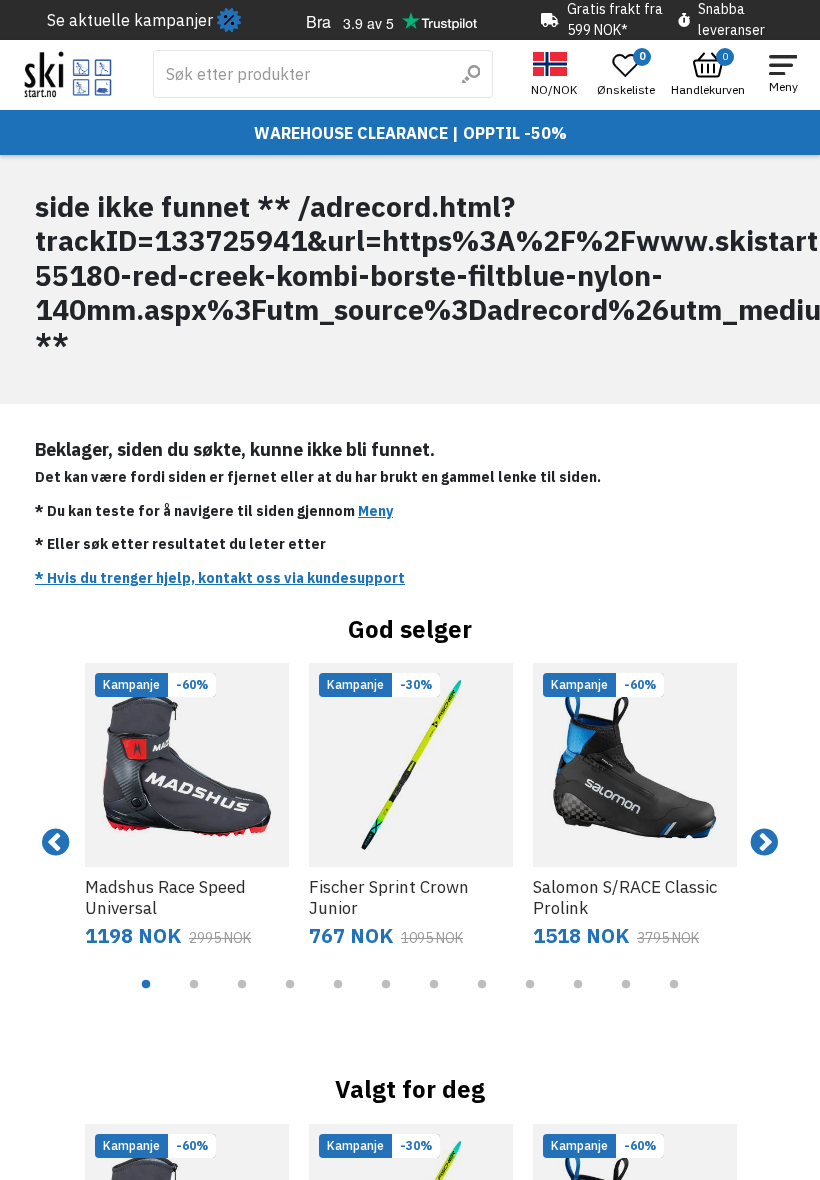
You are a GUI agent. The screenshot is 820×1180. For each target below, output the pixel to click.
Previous (56, 843)
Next (764, 843)
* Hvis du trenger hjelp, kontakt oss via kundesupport (220, 578)
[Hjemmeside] (68, 74)
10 (578, 999)
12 (674, 999)
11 (626, 999)
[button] (556, 74)
